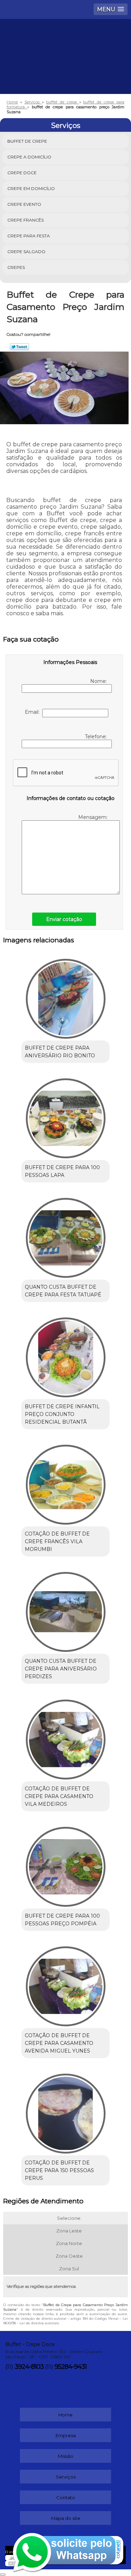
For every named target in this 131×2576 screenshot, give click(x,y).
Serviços (66, 126)
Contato (66, 2497)
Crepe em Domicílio (31, 188)
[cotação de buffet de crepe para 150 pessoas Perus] (65, 2111)
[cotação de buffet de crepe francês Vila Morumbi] (65, 1482)
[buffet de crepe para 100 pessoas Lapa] (65, 1116)
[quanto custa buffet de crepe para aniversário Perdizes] (65, 1610)
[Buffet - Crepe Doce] (65, 40)
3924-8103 (29, 2367)
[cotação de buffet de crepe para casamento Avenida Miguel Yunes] (65, 1984)
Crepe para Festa (29, 236)
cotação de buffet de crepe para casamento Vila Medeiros (59, 1796)
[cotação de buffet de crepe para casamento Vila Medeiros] (65, 1737)
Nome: (99, 681)
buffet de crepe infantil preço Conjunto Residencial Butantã (62, 1414)
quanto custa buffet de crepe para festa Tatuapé (63, 1291)
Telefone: (97, 737)
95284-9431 (71, 2367)
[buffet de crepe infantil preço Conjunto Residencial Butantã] (65, 1355)
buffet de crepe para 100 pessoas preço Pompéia (62, 1920)
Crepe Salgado (26, 252)
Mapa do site (66, 2518)
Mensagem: (94, 817)
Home (65, 2415)
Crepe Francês (26, 220)
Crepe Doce (22, 173)
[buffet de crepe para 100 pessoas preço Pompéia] (65, 1865)
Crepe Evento (24, 204)
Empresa (66, 2435)
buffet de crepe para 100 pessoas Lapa (62, 1171)
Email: (34, 712)
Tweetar (19, 347)
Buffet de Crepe (27, 141)
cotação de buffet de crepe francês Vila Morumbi (57, 1541)
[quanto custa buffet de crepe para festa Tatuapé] (65, 1236)
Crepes (16, 267)
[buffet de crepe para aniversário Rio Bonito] (65, 996)
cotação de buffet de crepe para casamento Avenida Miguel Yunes (59, 2043)
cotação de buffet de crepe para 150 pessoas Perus (59, 2170)
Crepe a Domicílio (29, 157)
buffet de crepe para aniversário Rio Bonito (60, 1052)
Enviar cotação (64, 919)
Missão (66, 2456)
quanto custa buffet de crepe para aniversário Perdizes (61, 1669)
